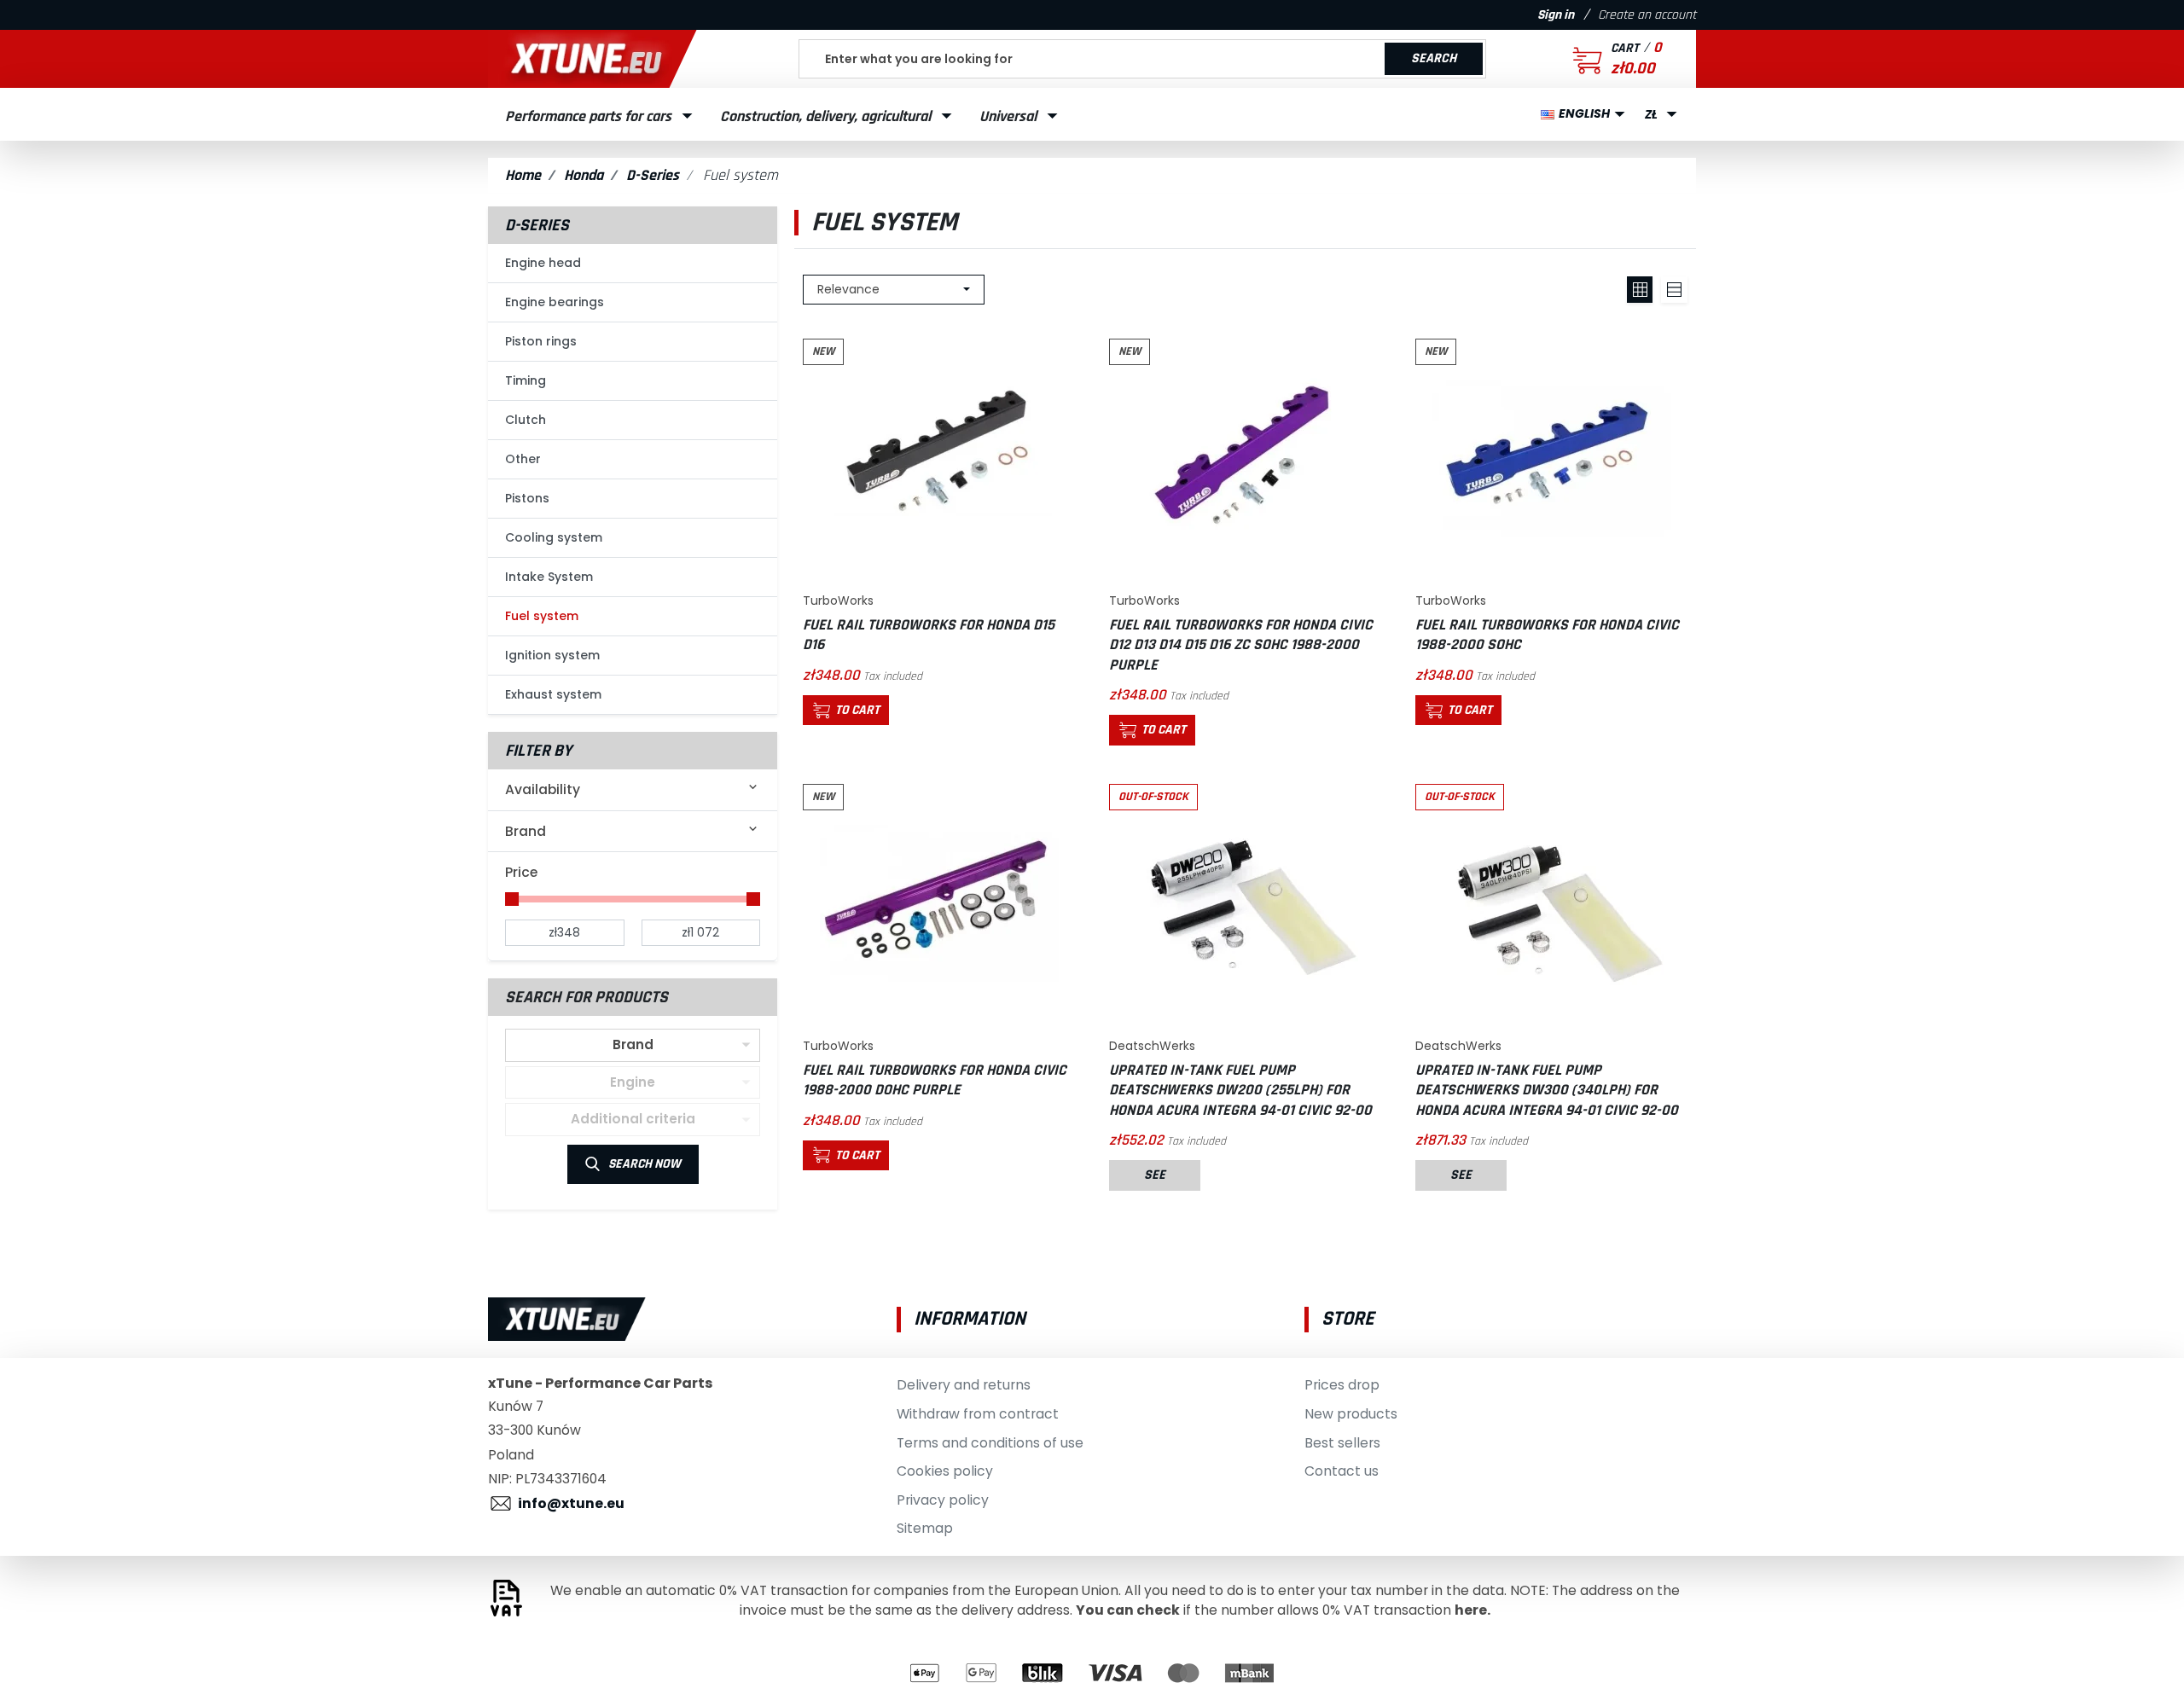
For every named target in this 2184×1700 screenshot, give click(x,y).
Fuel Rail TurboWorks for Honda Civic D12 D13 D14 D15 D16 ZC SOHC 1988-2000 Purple (1241, 645)
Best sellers (1342, 1443)
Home (523, 175)
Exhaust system (553, 694)
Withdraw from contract (978, 1414)
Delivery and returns (964, 1385)
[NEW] (939, 458)
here (1471, 1610)
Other (523, 459)
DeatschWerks (1152, 1046)
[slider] (512, 899)
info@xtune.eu (571, 1503)
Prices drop (1342, 1385)
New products (1351, 1414)
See (1155, 1175)
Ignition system (552, 655)
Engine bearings (555, 302)
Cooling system (554, 537)
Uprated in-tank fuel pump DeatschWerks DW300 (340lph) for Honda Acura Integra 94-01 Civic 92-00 (1547, 1090)
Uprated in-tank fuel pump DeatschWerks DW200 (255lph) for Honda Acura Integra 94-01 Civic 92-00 (1240, 1090)
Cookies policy (945, 1471)
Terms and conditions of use (990, 1443)
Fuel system (542, 616)
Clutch (526, 420)
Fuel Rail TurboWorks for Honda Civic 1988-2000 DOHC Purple (935, 1080)
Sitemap (925, 1528)
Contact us (1342, 1471)
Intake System (549, 577)
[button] (1595, 59)
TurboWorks (838, 601)
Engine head (543, 263)
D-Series (653, 175)
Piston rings (541, 341)
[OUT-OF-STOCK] (1246, 902)
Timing (526, 380)
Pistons (527, 498)
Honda (584, 175)
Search (1434, 58)
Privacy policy (943, 1500)
